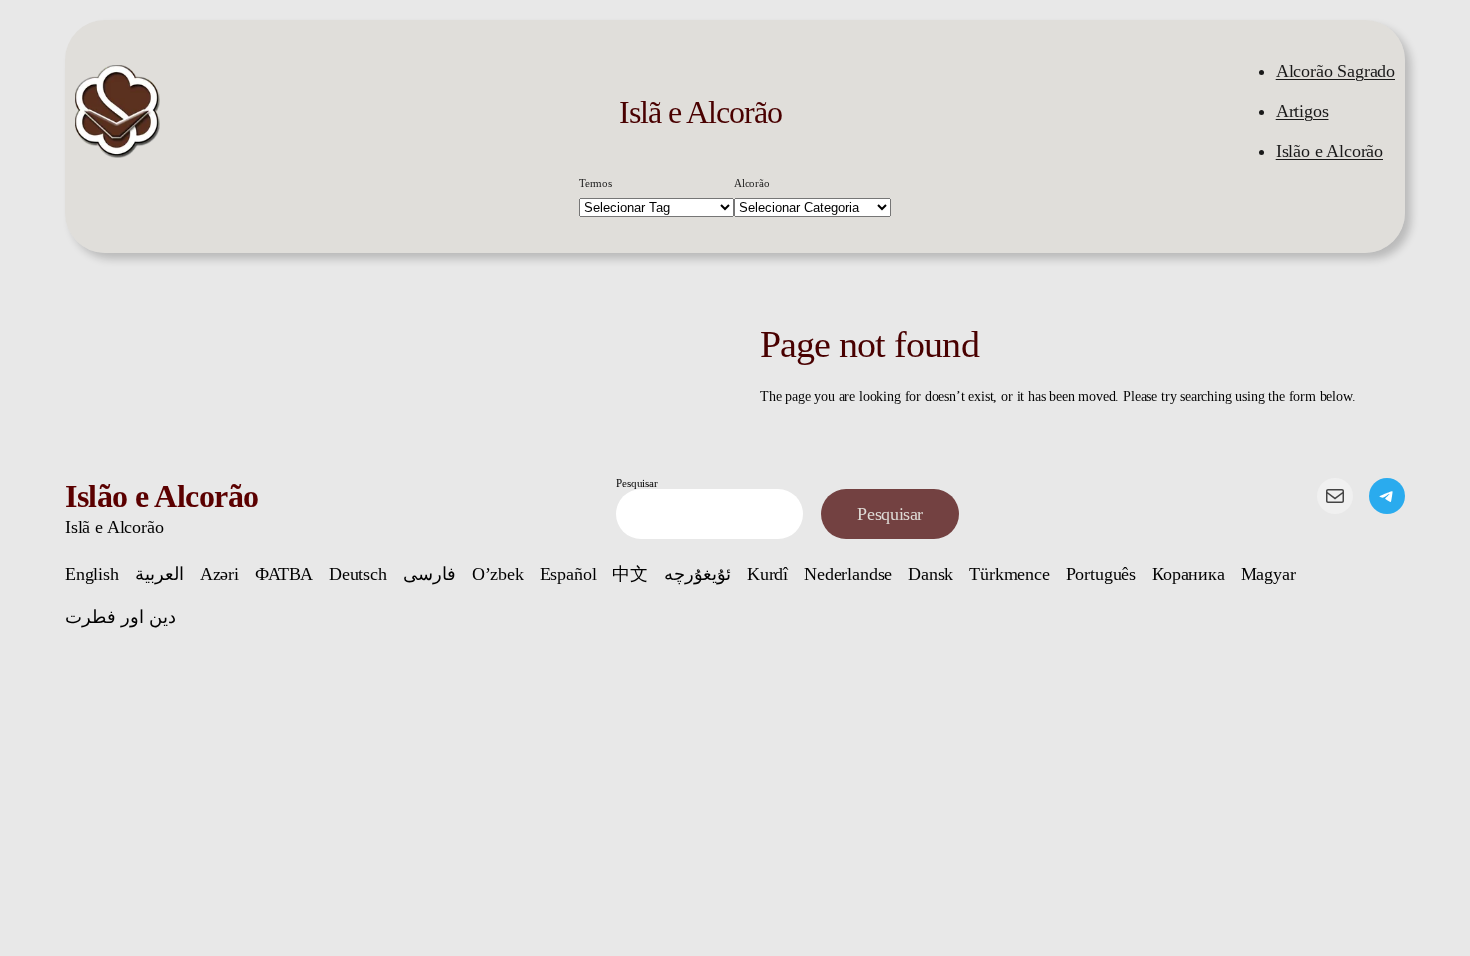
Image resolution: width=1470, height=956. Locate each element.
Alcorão (752, 183)
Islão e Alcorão (1329, 151)
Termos (595, 183)
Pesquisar (636, 483)
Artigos (1302, 111)
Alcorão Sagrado (1335, 71)
